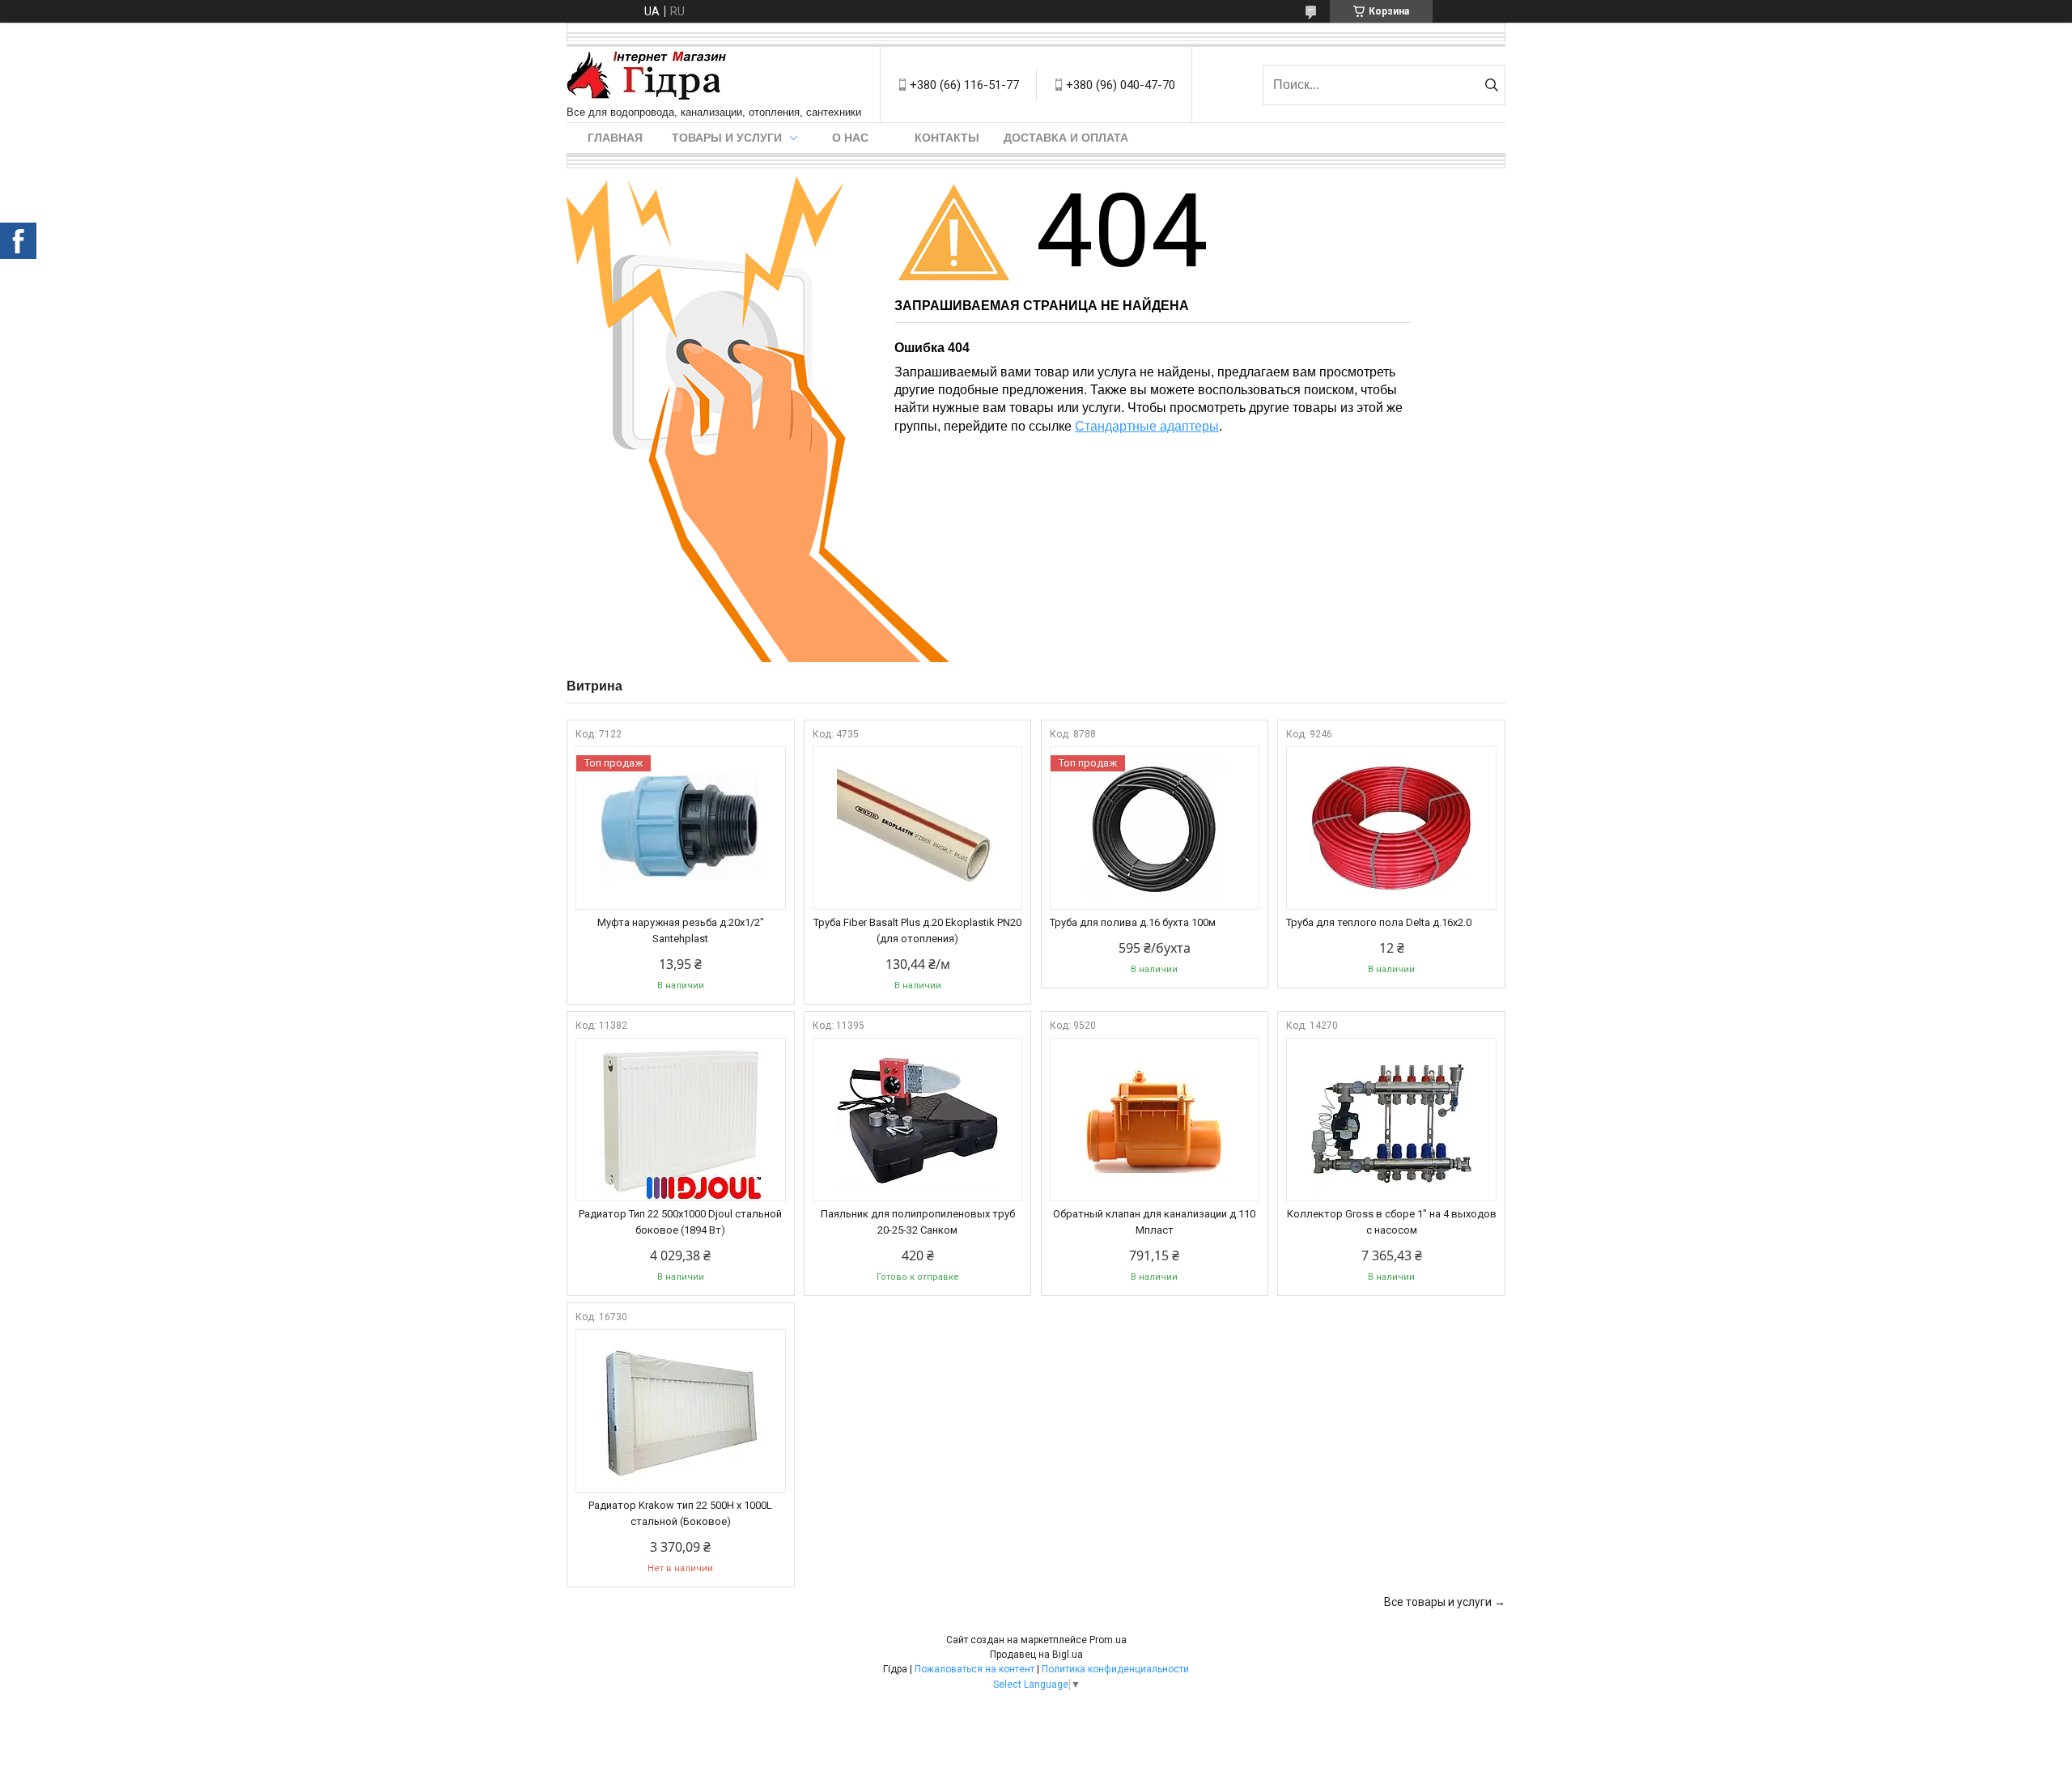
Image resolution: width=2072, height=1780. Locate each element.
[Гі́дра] (647, 76)
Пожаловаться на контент (974, 1669)
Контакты (947, 138)
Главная (615, 138)
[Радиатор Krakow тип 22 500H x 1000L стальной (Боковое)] (681, 1411)
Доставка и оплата (1066, 138)
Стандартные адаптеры (1147, 426)
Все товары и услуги (1438, 1602)
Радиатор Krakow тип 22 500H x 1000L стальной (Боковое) (680, 1513)
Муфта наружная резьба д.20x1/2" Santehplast (681, 930)
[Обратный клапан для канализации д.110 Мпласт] (1155, 1119)
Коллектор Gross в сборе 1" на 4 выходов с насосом (1392, 1222)
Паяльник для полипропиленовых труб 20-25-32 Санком (918, 1222)
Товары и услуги (727, 138)
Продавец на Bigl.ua (1036, 1655)
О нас (850, 138)
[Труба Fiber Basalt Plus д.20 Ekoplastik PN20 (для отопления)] (918, 828)
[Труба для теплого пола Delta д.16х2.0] (1391, 828)
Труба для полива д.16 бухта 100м (1133, 922)
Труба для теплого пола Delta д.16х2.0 (1379, 922)
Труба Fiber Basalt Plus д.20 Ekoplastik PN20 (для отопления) (917, 930)
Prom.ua (1108, 1640)
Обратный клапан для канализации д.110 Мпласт (1154, 1222)
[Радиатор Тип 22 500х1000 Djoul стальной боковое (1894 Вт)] (681, 1119)
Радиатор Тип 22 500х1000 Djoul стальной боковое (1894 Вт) (680, 1222)
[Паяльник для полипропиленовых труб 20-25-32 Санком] (918, 1119)
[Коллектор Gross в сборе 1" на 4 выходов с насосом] (1391, 1119)
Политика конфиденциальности (1115, 1669)
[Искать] (1491, 85)
